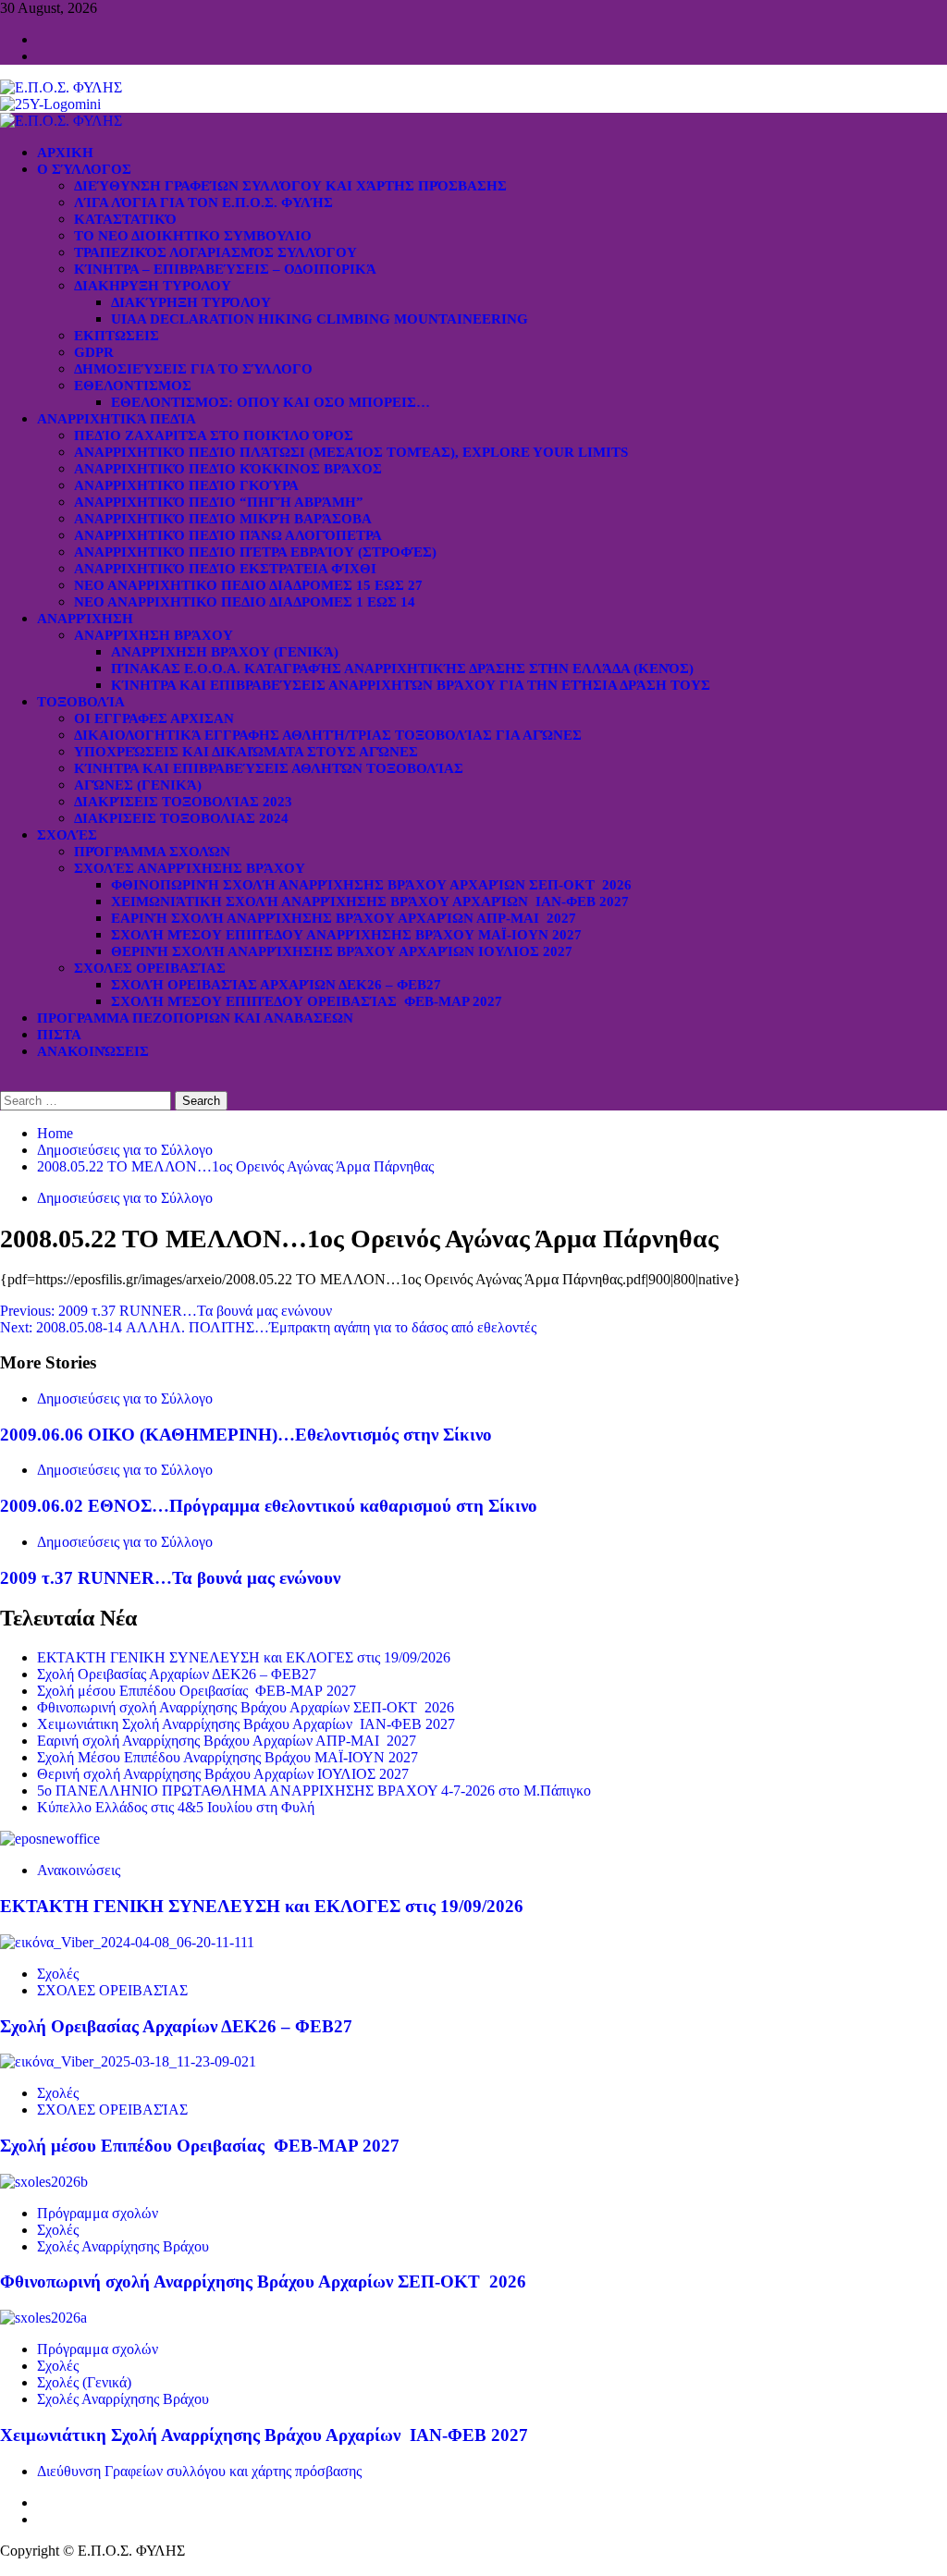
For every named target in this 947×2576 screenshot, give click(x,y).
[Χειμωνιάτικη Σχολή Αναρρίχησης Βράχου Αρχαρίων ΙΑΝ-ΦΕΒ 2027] (43, 2318)
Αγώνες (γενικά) (138, 785)
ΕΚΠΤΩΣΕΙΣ (117, 336)
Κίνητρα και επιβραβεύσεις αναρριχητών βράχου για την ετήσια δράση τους (411, 685)
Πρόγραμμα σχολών (98, 2213)
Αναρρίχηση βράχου (154, 635)
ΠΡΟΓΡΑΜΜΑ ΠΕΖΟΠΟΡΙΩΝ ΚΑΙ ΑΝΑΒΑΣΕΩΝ (195, 1018)
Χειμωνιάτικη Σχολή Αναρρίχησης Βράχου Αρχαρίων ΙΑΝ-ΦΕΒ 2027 (370, 902)
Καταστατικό (125, 219)
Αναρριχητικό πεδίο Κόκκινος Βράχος (228, 469)
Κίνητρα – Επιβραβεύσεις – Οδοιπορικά (225, 269)
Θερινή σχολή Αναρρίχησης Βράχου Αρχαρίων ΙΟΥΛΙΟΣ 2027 (342, 951)
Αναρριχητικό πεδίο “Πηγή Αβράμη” (219, 502)
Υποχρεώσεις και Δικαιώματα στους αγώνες (246, 752)
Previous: (166, 1311)
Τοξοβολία (81, 702)
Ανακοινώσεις (93, 1051)
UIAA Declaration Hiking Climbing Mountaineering (320, 319)
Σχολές (67, 835)
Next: (268, 1327)
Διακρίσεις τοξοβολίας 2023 (183, 802)
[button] (6, 1082)
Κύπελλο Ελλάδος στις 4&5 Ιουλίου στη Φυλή (176, 1807)
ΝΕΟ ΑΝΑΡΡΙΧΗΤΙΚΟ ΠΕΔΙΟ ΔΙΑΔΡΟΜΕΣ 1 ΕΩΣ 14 (245, 602)
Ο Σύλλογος (84, 169)
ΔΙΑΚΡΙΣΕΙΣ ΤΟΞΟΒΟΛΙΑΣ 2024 (181, 818)
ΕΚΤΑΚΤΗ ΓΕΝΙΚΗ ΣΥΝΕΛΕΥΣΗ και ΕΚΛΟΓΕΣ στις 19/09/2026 (244, 1657)
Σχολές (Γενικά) (84, 2382)
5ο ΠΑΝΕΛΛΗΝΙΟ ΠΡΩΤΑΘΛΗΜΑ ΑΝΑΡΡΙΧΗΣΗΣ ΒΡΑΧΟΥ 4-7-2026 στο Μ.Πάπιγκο (314, 1791)
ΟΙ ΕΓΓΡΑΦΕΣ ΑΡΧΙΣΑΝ (154, 718)
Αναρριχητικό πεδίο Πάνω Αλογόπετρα (228, 535)
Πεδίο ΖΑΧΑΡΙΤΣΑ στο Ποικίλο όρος (214, 435)
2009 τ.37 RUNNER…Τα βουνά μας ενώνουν (170, 1578)
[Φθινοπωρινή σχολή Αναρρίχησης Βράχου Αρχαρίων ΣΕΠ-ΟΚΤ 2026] (44, 2182)
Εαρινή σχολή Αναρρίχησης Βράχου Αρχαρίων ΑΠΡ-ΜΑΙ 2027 (344, 918)
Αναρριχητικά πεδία (117, 419)
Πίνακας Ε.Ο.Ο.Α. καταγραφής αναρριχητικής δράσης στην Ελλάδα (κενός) (402, 669)
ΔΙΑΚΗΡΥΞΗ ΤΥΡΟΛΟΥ (153, 286)
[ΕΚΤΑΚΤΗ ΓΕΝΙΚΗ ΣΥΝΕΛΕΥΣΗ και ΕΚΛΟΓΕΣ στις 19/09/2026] (50, 1839)
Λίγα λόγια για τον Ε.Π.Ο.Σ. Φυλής (203, 202)
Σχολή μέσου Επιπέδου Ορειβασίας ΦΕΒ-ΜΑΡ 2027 (307, 1001)
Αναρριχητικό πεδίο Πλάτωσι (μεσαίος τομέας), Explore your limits (351, 452)
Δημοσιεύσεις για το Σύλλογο (193, 369)
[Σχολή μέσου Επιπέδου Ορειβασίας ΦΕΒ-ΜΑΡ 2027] (128, 2061)
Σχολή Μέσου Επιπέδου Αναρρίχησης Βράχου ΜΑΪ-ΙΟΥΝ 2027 (346, 935)
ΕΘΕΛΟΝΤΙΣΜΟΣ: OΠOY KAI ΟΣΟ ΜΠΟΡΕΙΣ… (271, 402)
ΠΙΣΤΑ (59, 1035)
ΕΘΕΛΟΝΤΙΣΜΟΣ (133, 386)
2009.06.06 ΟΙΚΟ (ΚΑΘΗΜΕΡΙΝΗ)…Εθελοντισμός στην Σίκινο (246, 1435)
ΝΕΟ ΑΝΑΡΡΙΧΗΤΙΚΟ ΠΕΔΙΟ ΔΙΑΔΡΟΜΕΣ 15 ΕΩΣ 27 (248, 585)
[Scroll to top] (6, 2567)
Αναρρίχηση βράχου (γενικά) (225, 652)
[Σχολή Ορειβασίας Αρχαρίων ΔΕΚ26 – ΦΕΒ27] (127, 1942)
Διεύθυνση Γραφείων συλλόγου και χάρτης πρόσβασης (290, 186)
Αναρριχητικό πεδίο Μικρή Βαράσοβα (223, 519)
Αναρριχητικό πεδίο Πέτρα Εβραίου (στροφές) (255, 552)
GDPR (94, 352)
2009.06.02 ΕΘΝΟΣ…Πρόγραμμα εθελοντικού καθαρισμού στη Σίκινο (269, 1506)
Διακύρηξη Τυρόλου (191, 302)
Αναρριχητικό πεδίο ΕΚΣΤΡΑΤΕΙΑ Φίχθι (225, 569)
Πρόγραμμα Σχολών (152, 852)
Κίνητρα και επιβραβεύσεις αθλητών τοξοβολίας (269, 768)
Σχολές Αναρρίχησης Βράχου (190, 868)
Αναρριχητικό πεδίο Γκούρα (186, 485)
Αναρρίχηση (85, 619)
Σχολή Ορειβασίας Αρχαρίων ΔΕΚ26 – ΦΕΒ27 (276, 985)
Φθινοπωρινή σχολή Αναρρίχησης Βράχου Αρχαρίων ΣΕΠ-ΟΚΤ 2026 (371, 885)
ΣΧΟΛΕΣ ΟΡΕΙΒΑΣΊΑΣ (150, 968)
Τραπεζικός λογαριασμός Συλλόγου (215, 252)
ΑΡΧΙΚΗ (65, 153)
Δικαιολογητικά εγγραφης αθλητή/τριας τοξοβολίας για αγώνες (328, 735)
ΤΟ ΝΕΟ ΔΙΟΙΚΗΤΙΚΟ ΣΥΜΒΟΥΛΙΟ (193, 236)
